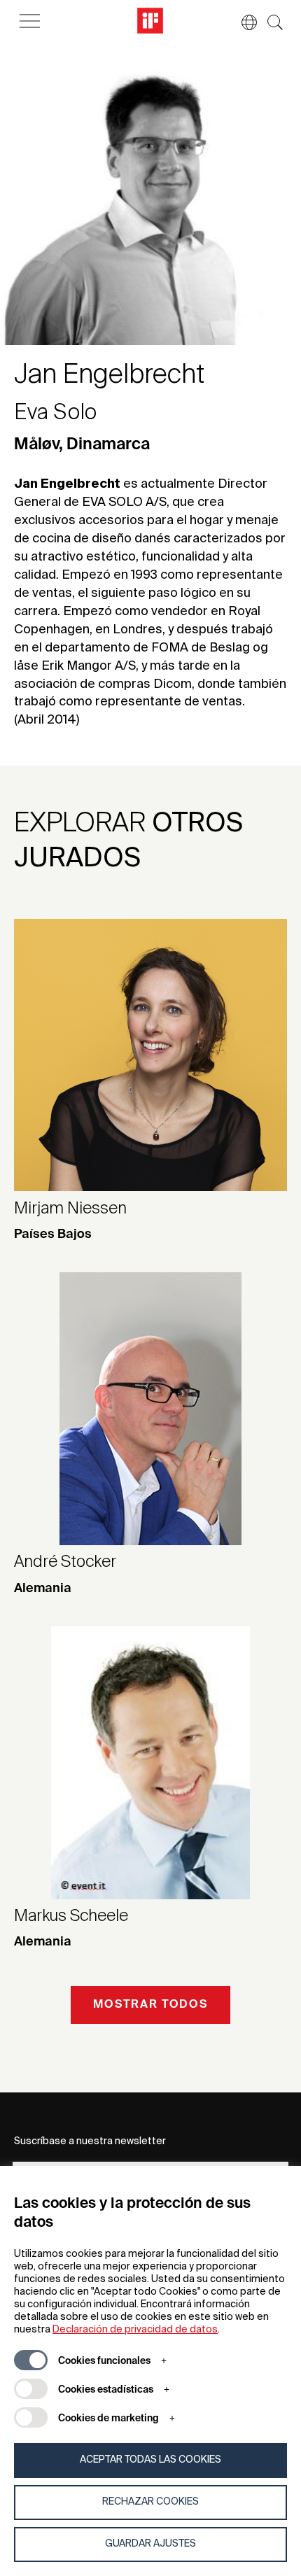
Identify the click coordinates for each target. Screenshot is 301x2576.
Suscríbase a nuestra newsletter (90, 2141)
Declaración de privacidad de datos (135, 2330)
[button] (242, 22)
